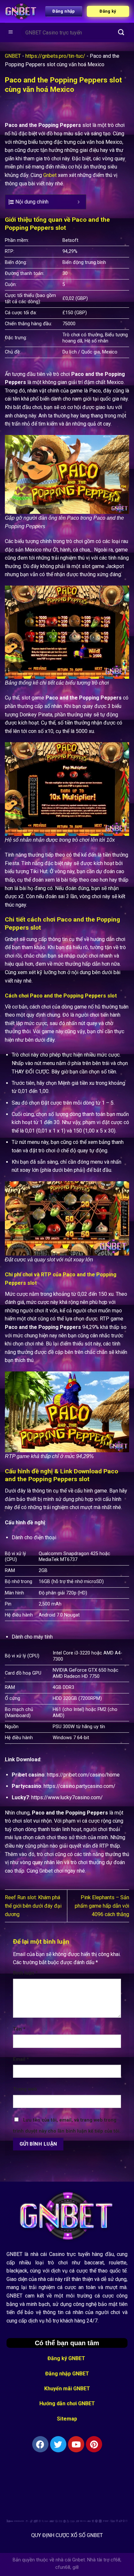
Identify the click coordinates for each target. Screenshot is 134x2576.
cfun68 (63, 2567)
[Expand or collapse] (79, 202)
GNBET (13, 56)
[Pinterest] (94, 2444)
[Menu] (11, 33)
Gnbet (50, 175)
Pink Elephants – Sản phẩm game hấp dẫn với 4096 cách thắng (102, 1906)
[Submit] (121, 32)
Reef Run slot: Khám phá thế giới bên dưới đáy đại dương (33, 1906)
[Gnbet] (21, 12)
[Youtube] (76, 2444)
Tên (19, 2029)
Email (21, 2059)
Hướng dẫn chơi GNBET (67, 2403)
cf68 (115, 2560)
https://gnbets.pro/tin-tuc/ (55, 56)
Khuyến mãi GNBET (67, 2389)
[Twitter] (58, 2444)
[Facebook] (40, 2444)
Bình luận (25, 1973)
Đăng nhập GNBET (67, 2374)
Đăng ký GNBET (67, 2358)
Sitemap (67, 2419)
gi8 (76, 2567)
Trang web (25, 2089)
